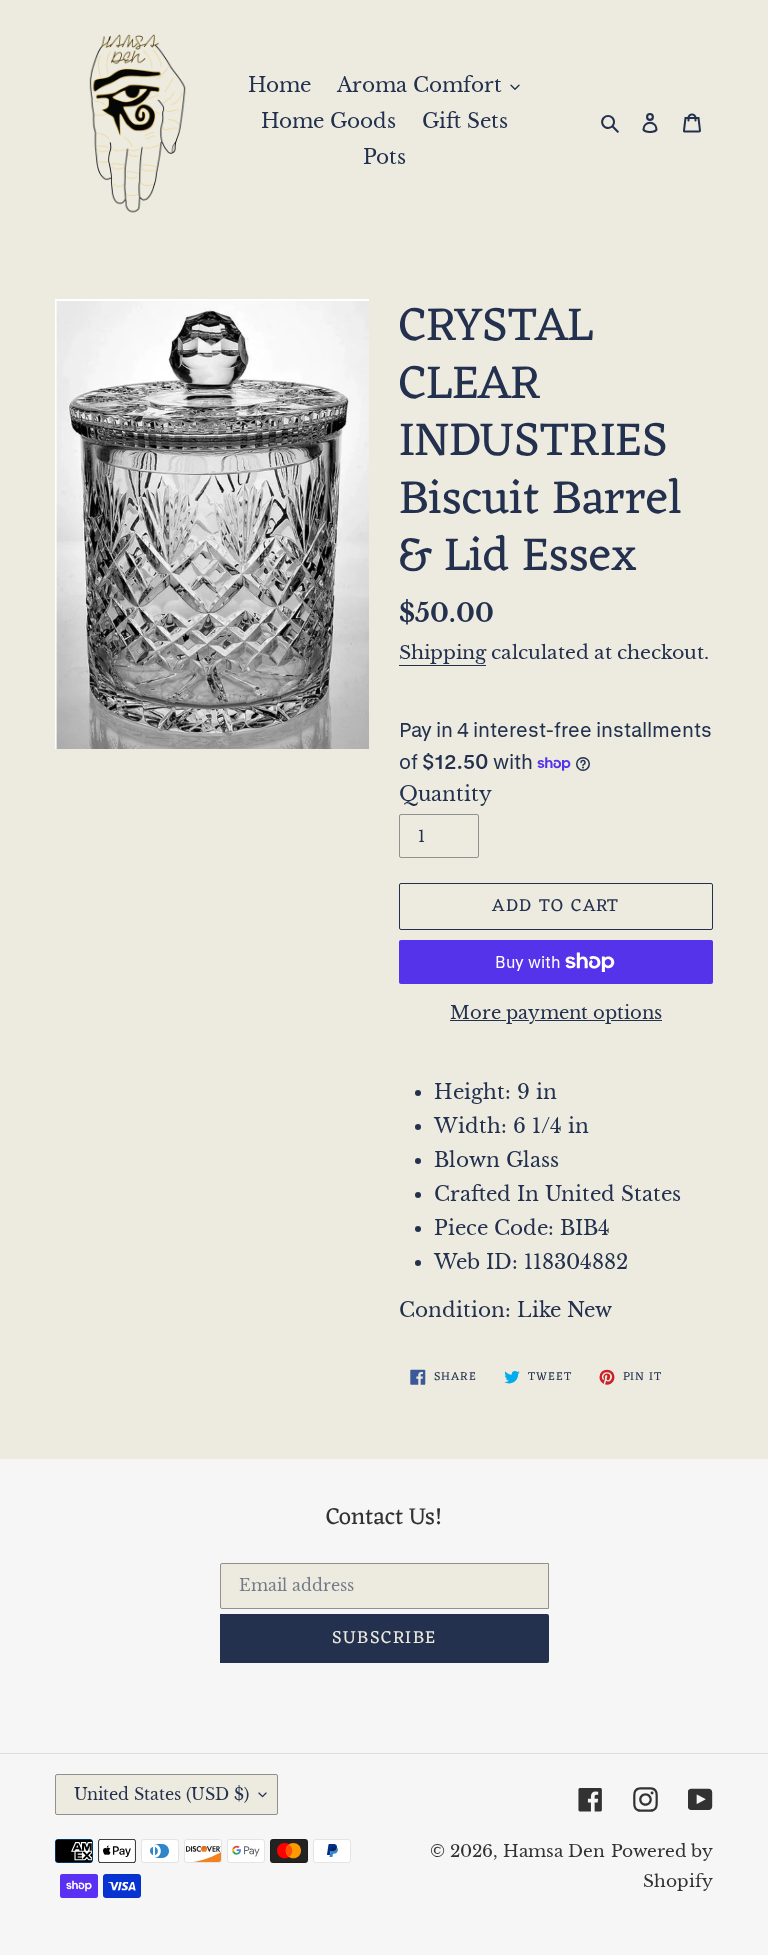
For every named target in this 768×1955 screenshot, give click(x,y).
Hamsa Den (554, 1851)
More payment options (556, 1013)
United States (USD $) (161, 1794)
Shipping (442, 652)
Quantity (445, 794)
